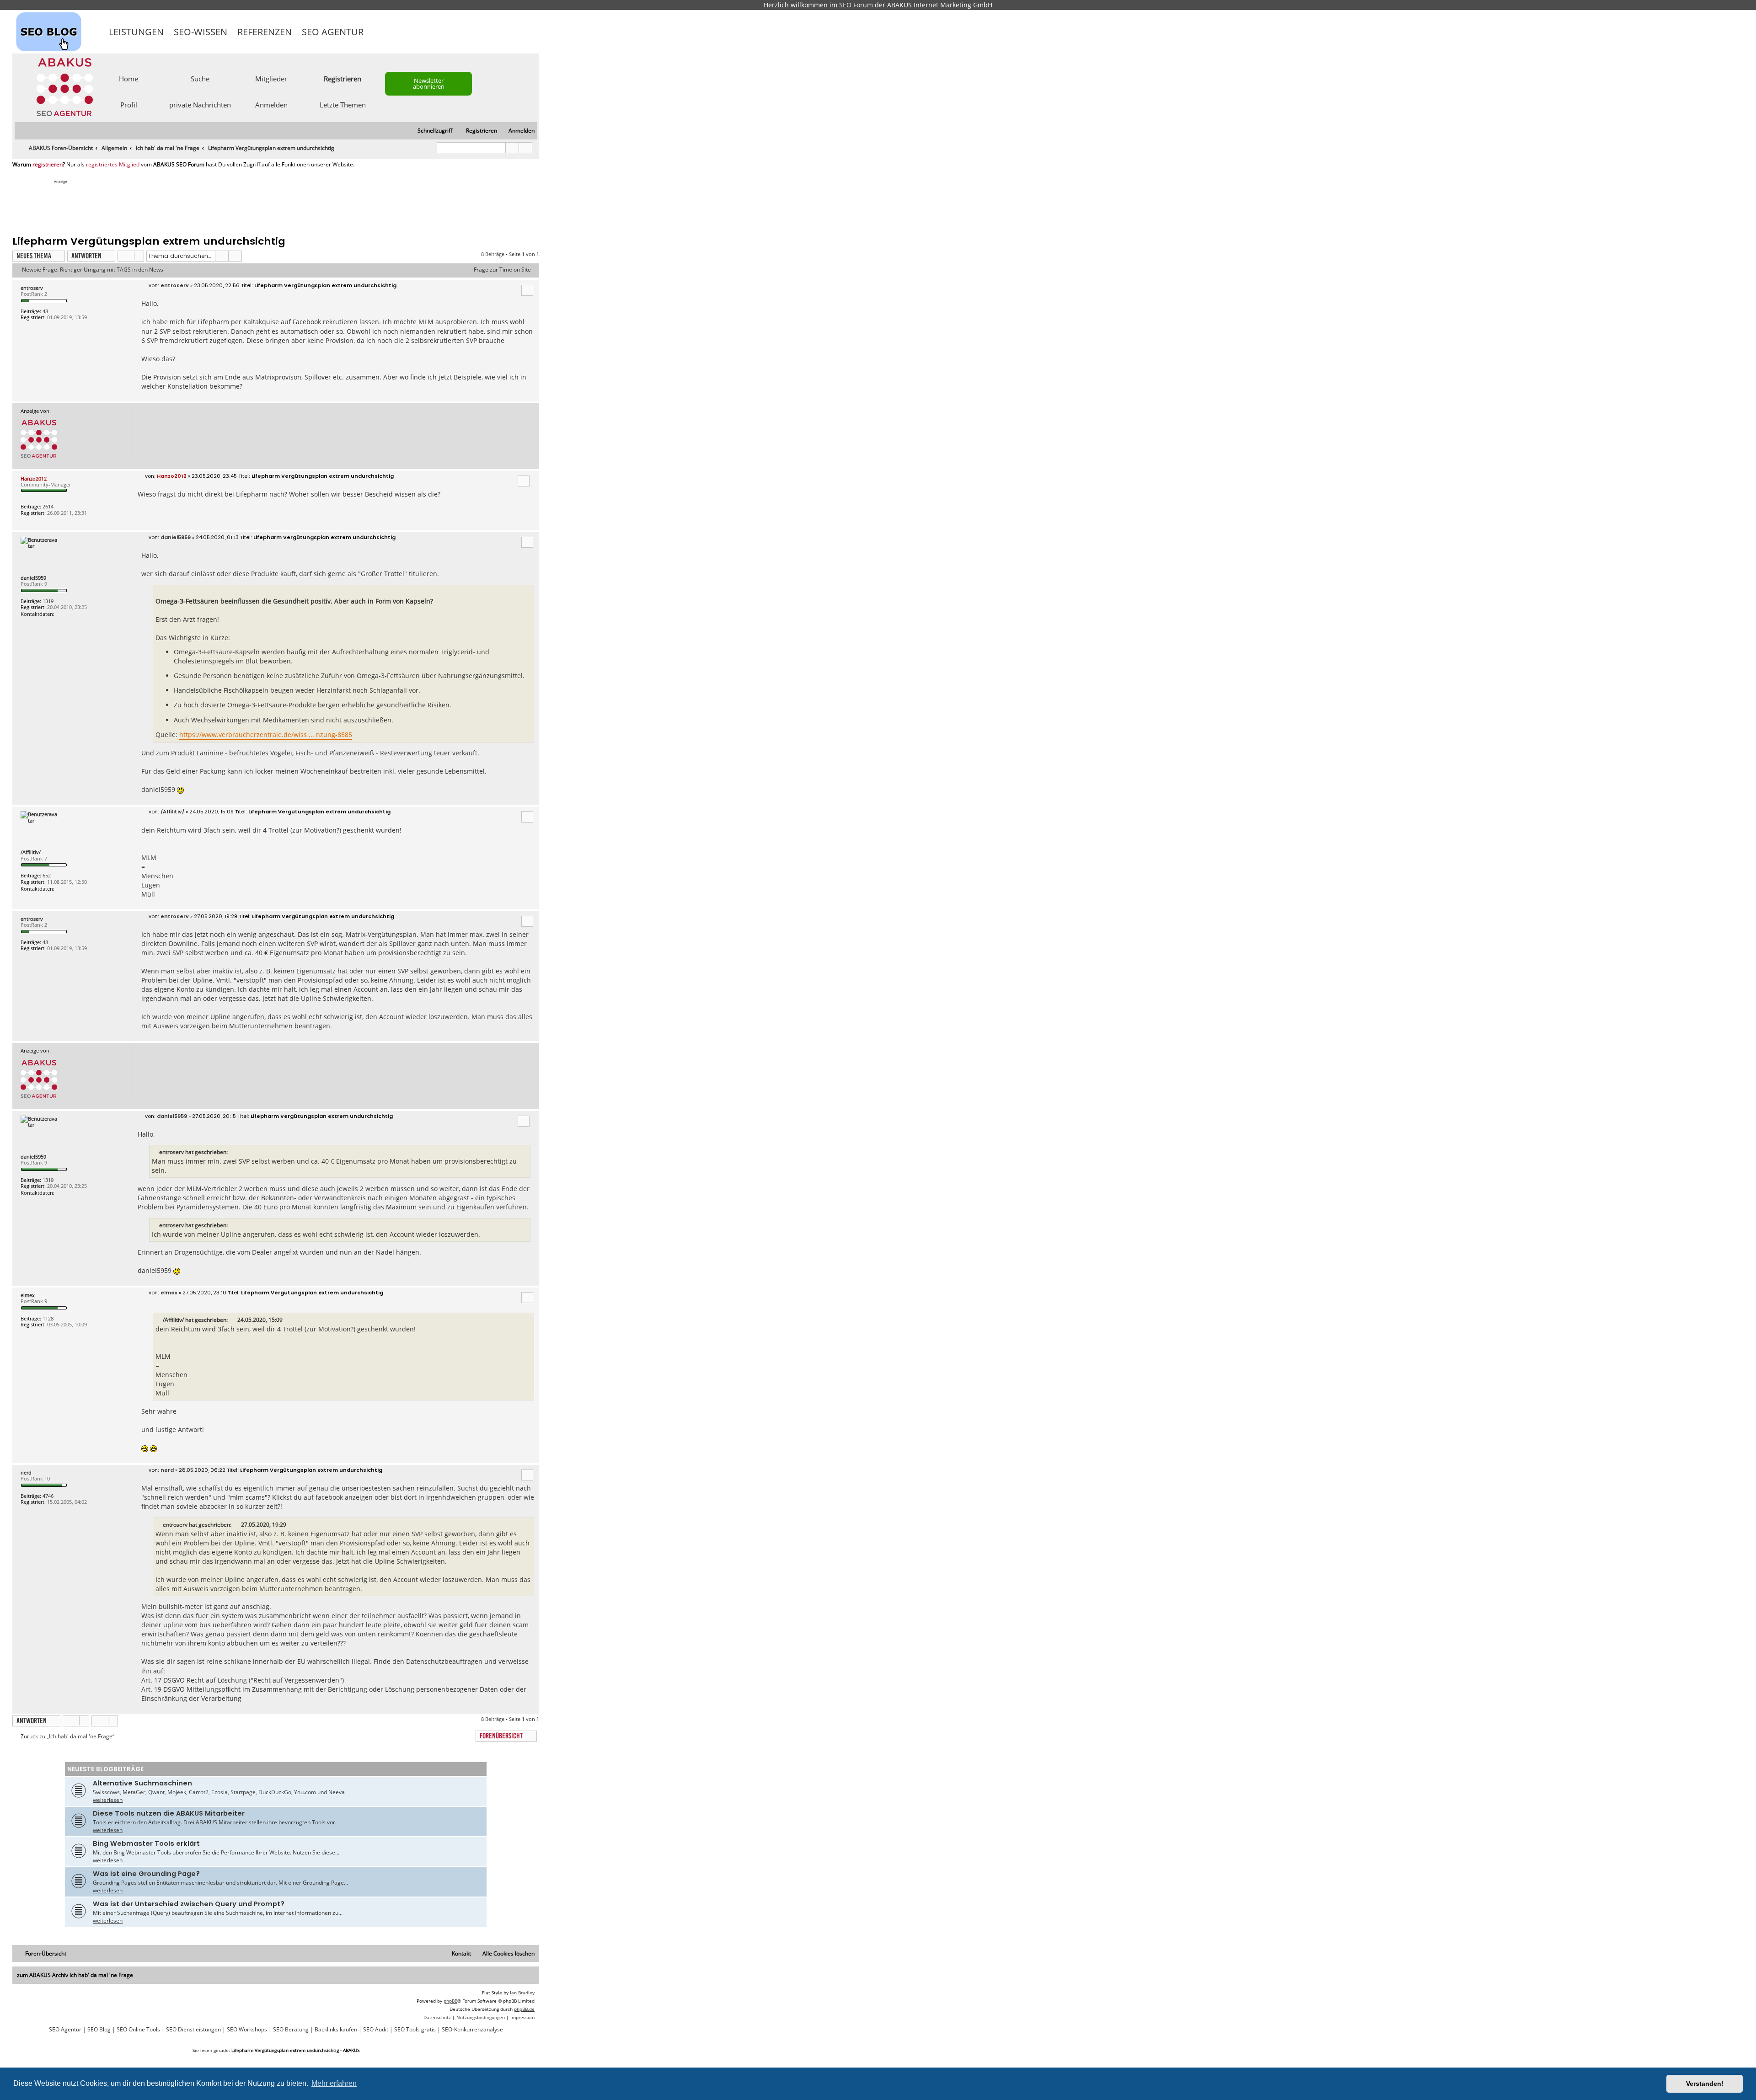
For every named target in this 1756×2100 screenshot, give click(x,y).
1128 (48, 1318)
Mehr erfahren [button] (334, 2083)
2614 (48, 506)
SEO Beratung (291, 2030)
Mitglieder (271, 78)
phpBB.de (524, 2009)
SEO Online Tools (138, 2030)
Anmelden (271, 104)
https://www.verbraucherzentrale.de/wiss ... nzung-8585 (266, 735)
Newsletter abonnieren (429, 83)
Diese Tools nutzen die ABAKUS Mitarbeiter (169, 1813)
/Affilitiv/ (31, 852)
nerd (26, 1472)
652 (47, 875)
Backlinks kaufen (336, 2030)
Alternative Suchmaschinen (142, 1783)
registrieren (48, 165)
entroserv (32, 288)
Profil (129, 104)
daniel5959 (33, 578)
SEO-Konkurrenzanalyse (472, 2030)
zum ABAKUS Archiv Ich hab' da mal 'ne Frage (75, 1975)
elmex (28, 1295)
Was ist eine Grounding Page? (146, 1874)
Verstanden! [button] (1705, 2084)
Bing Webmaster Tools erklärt (146, 1844)
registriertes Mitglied (113, 165)
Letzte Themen (343, 104)
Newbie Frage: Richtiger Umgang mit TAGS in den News (93, 270)
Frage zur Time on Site (502, 270)
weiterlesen (108, 1800)
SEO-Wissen (201, 32)
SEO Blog (99, 2030)
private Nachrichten (200, 104)
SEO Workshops (247, 2030)
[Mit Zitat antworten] (527, 290)
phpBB (450, 2001)
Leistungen (136, 32)
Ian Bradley (522, 1993)
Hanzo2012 (34, 478)
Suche (200, 78)
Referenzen (265, 32)
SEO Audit (376, 2030)
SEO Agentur (333, 32)
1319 (48, 601)
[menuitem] (517, 131)
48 (45, 311)
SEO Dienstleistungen (193, 2030)
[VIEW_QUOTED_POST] (233, 1320)
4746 (48, 1496)
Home (128, 78)
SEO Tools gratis (415, 2030)
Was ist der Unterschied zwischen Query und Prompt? (189, 1904)
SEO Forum (856, 5)
